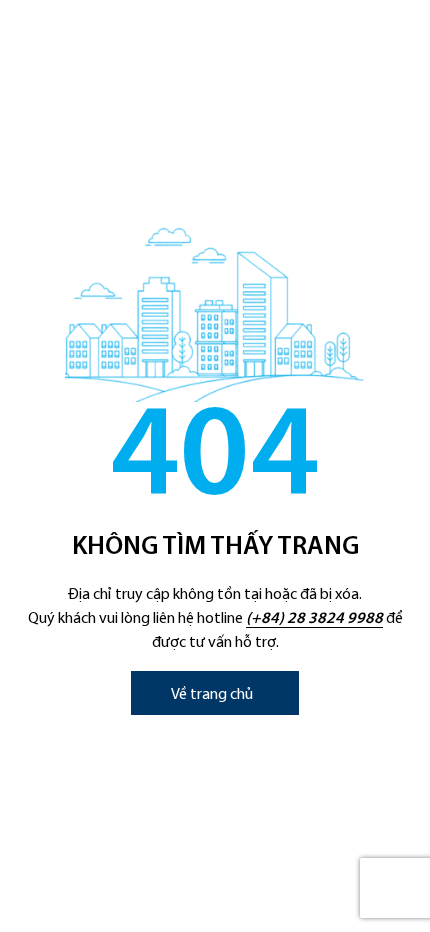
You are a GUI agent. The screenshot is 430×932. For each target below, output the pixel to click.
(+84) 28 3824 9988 (314, 619)
